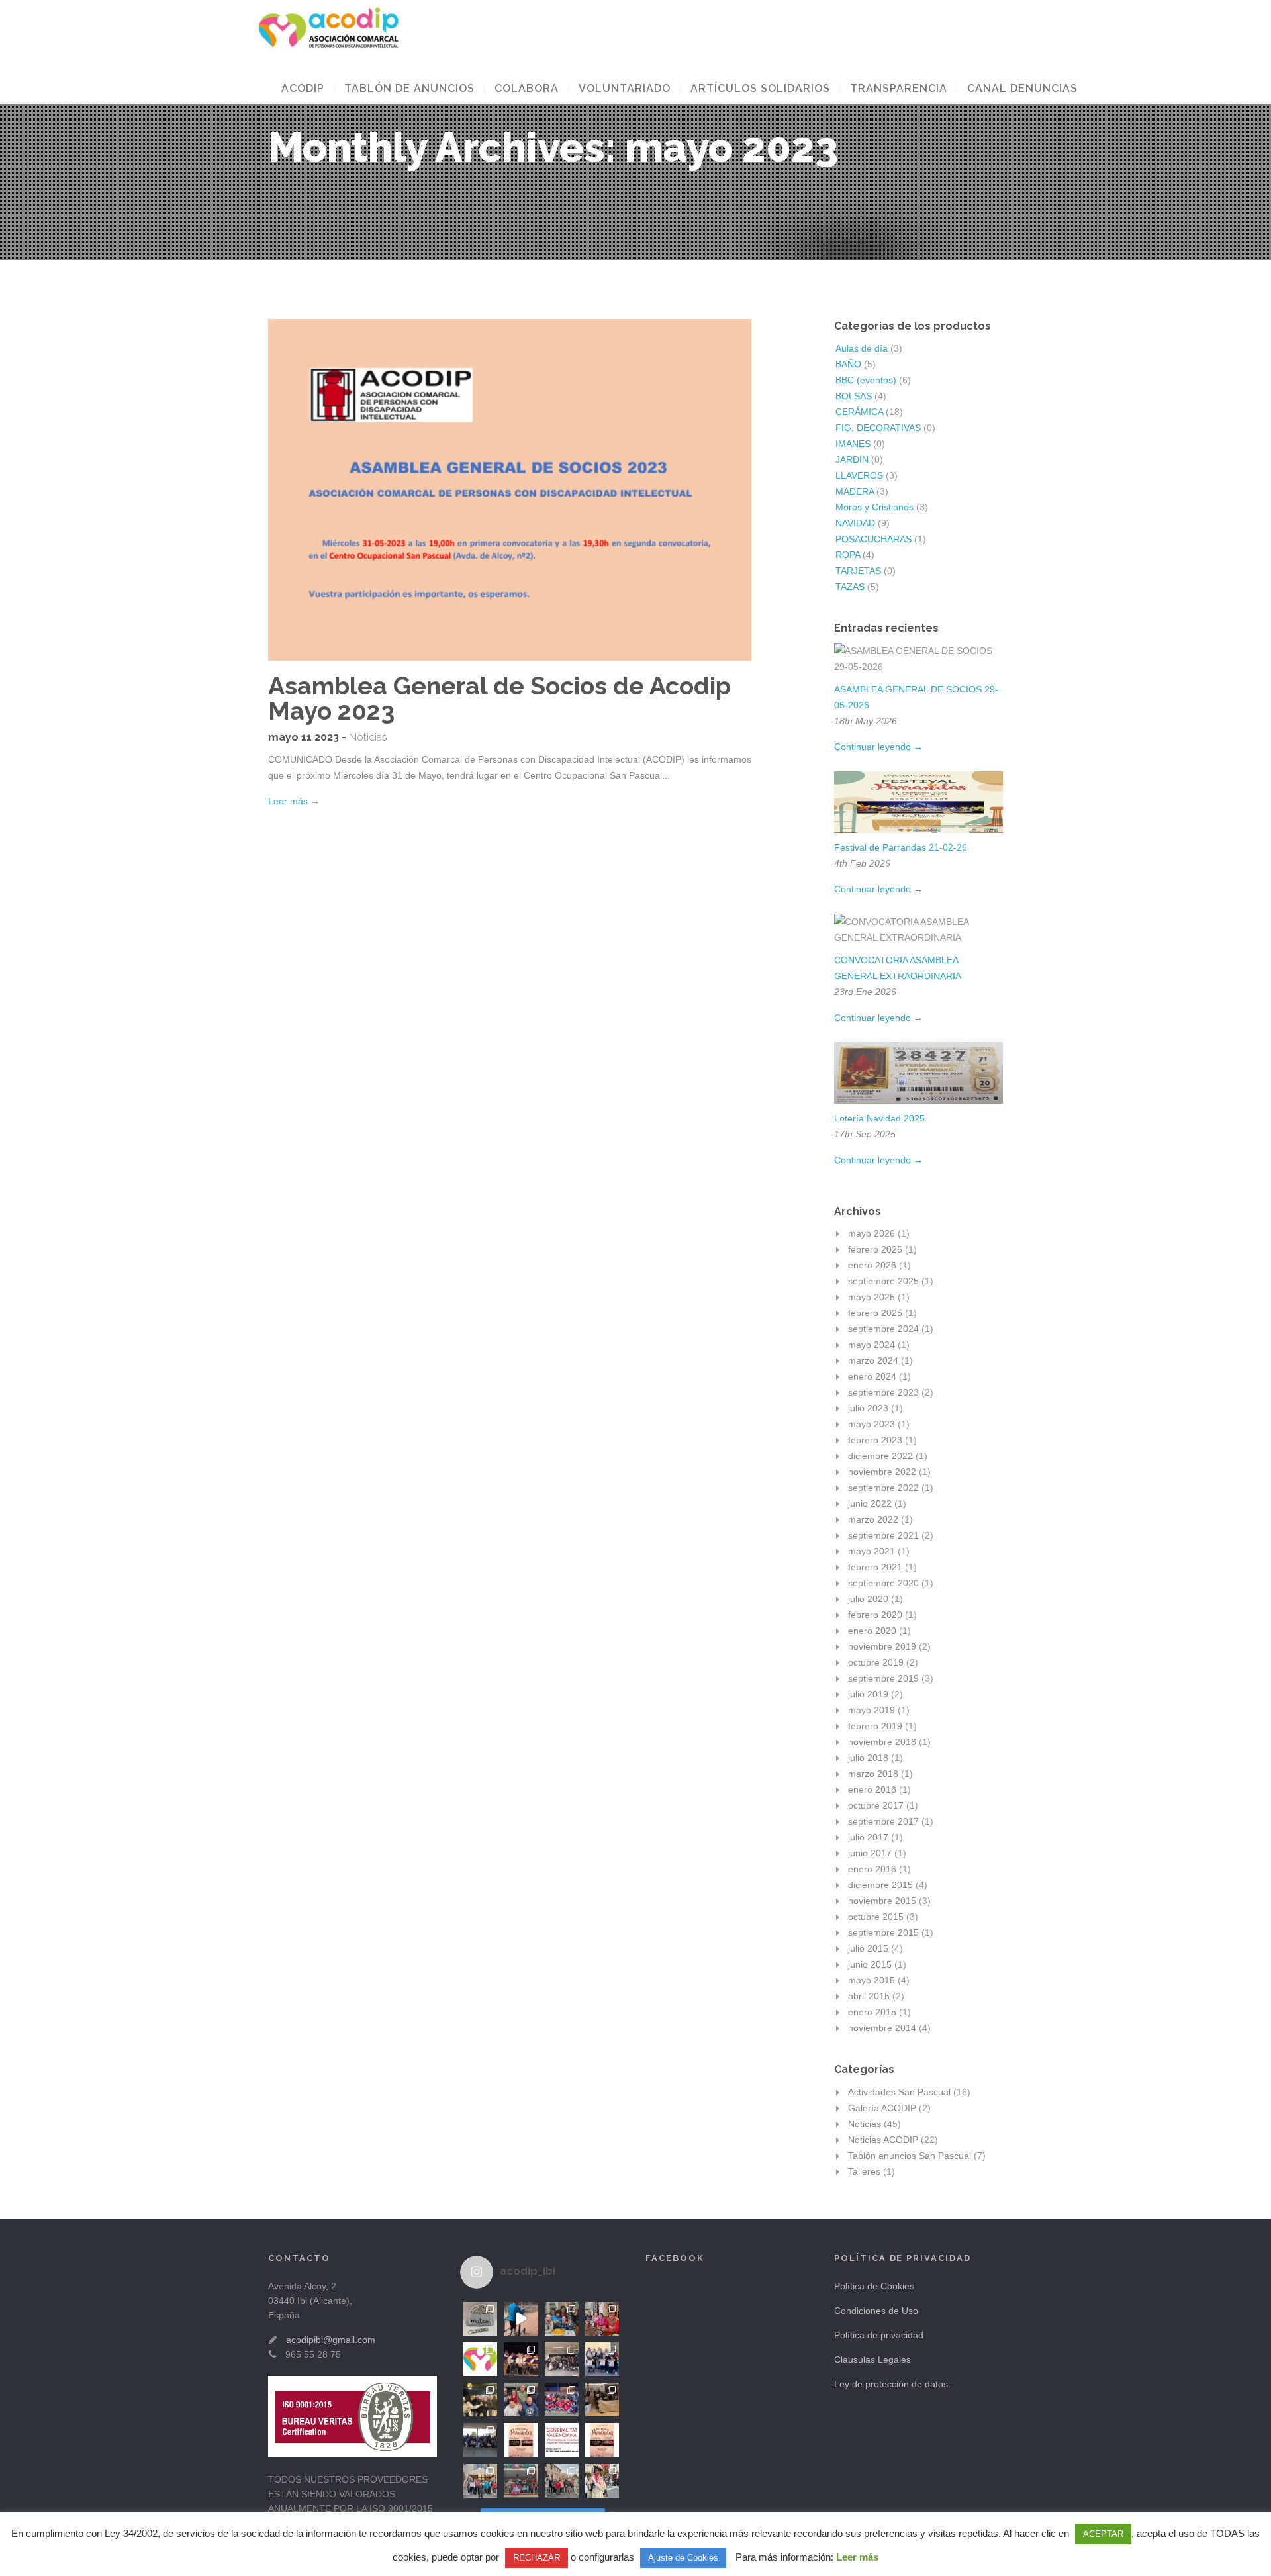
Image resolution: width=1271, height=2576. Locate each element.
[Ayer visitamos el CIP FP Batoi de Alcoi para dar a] (480, 2440)
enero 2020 (872, 1631)
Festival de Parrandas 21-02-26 (901, 847)
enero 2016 (872, 1869)
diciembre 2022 (880, 1456)
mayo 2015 (871, 1980)
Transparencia (899, 88)
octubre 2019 (876, 1662)
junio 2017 (870, 1853)
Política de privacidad (879, 2335)
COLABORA (527, 88)
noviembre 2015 (882, 1901)
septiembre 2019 (883, 1678)
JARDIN (852, 459)
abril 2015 (869, 1996)
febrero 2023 (875, 1440)
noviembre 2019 (882, 1646)
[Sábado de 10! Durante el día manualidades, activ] (480, 2400)
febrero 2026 (875, 1249)
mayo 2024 (871, 1345)
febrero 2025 (875, 1313)
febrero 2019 (875, 1726)
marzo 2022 (873, 1519)
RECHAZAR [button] (537, 2558)
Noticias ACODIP (883, 2140)
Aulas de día (862, 348)
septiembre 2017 (883, 1821)
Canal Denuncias (1022, 88)
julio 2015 (868, 1948)
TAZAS (850, 587)
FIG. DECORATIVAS (878, 428)
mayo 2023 (871, 1424)
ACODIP (303, 88)
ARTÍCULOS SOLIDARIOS (760, 88)
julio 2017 (868, 1837)
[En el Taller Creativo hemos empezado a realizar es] (480, 2319)
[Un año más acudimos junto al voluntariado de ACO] (562, 2481)
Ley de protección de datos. (892, 2384)
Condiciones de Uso (876, 2311)
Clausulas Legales (872, 2360)
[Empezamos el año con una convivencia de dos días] (480, 2481)
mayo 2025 (871, 1297)
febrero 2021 (875, 1567)
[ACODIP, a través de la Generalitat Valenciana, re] (562, 2440)
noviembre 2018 (882, 1742)
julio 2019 (868, 1694)
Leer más (288, 801)
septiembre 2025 (883, 1281)
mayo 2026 (871, 1233)
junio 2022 (870, 1503)
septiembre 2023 (883, 1392)
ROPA (848, 555)
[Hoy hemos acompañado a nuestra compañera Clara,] (521, 2481)
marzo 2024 (873, 1360)
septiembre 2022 (883, 1488)
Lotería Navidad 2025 (879, 1118)
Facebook (675, 2258)
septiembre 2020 (883, 1583)
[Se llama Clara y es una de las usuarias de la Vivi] (602, 2481)
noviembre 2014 (882, 2028)
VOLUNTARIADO (625, 88)
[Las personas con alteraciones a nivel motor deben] (521, 2319)
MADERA (855, 491)
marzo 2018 (873, 1774)
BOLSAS (854, 396)
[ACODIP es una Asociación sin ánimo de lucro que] (480, 2359)
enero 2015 (872, 2012)
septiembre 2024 (883, 1329)
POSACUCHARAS (873, 539)
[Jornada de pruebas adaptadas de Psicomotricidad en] (521, 2400)
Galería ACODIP (882, 2108)
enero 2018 (872, 1789)
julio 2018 (868, 1758)
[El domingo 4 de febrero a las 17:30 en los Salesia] (602, 2359)
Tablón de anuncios (409, 88)
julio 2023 (868, 1408)
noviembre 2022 (882, 1472)
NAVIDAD (855, 523)
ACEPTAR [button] (1103, 2534)
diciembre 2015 (880, 1885)
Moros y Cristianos (874, 507)
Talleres (864, 2171)
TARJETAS (858, 571)
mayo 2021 (871, 1551)
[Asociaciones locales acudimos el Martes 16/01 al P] (602, 2400)
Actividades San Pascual (899, 2092)
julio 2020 (868, 1599)
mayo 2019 (871, 1710)
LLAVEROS (859, 475)
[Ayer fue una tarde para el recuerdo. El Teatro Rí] (521, 2359)
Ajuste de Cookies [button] (683, 2558)
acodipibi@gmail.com (331, 2340)
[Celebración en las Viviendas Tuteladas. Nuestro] (562, 2319)
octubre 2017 (876, 1805)
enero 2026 (872, 1265)
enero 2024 (872, 1376)
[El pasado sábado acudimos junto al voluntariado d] (562, 2400)
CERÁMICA (859, 412)
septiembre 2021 (883, 1535)
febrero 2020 (875, 1615)
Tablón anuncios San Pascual (910, 2156)
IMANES (853, 444)
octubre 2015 (876, 1917)
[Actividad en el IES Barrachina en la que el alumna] (562, 2359)
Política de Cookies (874, 2286)
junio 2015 (870, 1964)
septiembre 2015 (883, 1932)
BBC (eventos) (866, 380)
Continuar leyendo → (878, 747)
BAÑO (848, 364)
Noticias (368, 737)
